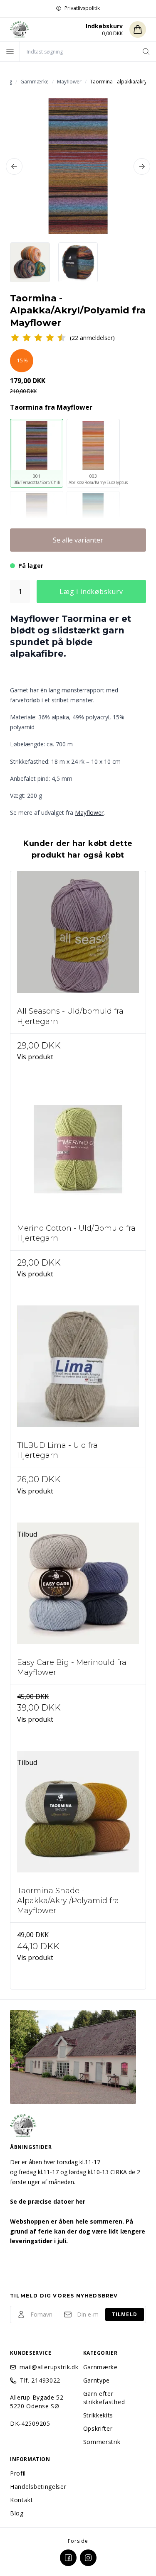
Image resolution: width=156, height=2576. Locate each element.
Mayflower (89, 813)
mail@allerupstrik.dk (46, 2367)
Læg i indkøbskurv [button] (91, 591)
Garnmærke (100, 2367)
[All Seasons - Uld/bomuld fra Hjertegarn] (78, 939)
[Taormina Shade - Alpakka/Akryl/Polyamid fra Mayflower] (78, 1818)
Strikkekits (98, 2415)
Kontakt (22, 2500)
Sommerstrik (102, 2442)
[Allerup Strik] (20, 29)
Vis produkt (35, 1057)
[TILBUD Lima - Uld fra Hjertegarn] (78, 1373)
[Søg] (146, 51)
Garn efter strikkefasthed (104, 2398)
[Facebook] (68, 2558)
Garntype (97, 2380)
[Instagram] (88, 2558)
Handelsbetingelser (38, 2487)
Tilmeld (125, 2314)
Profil (18, 2473)
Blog (17, 2513)
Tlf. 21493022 (40, 2380)
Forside (78, 2541)
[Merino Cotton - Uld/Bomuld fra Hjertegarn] (78, 1156)
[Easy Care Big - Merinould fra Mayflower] (78, 1590)
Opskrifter (98, 2428)
